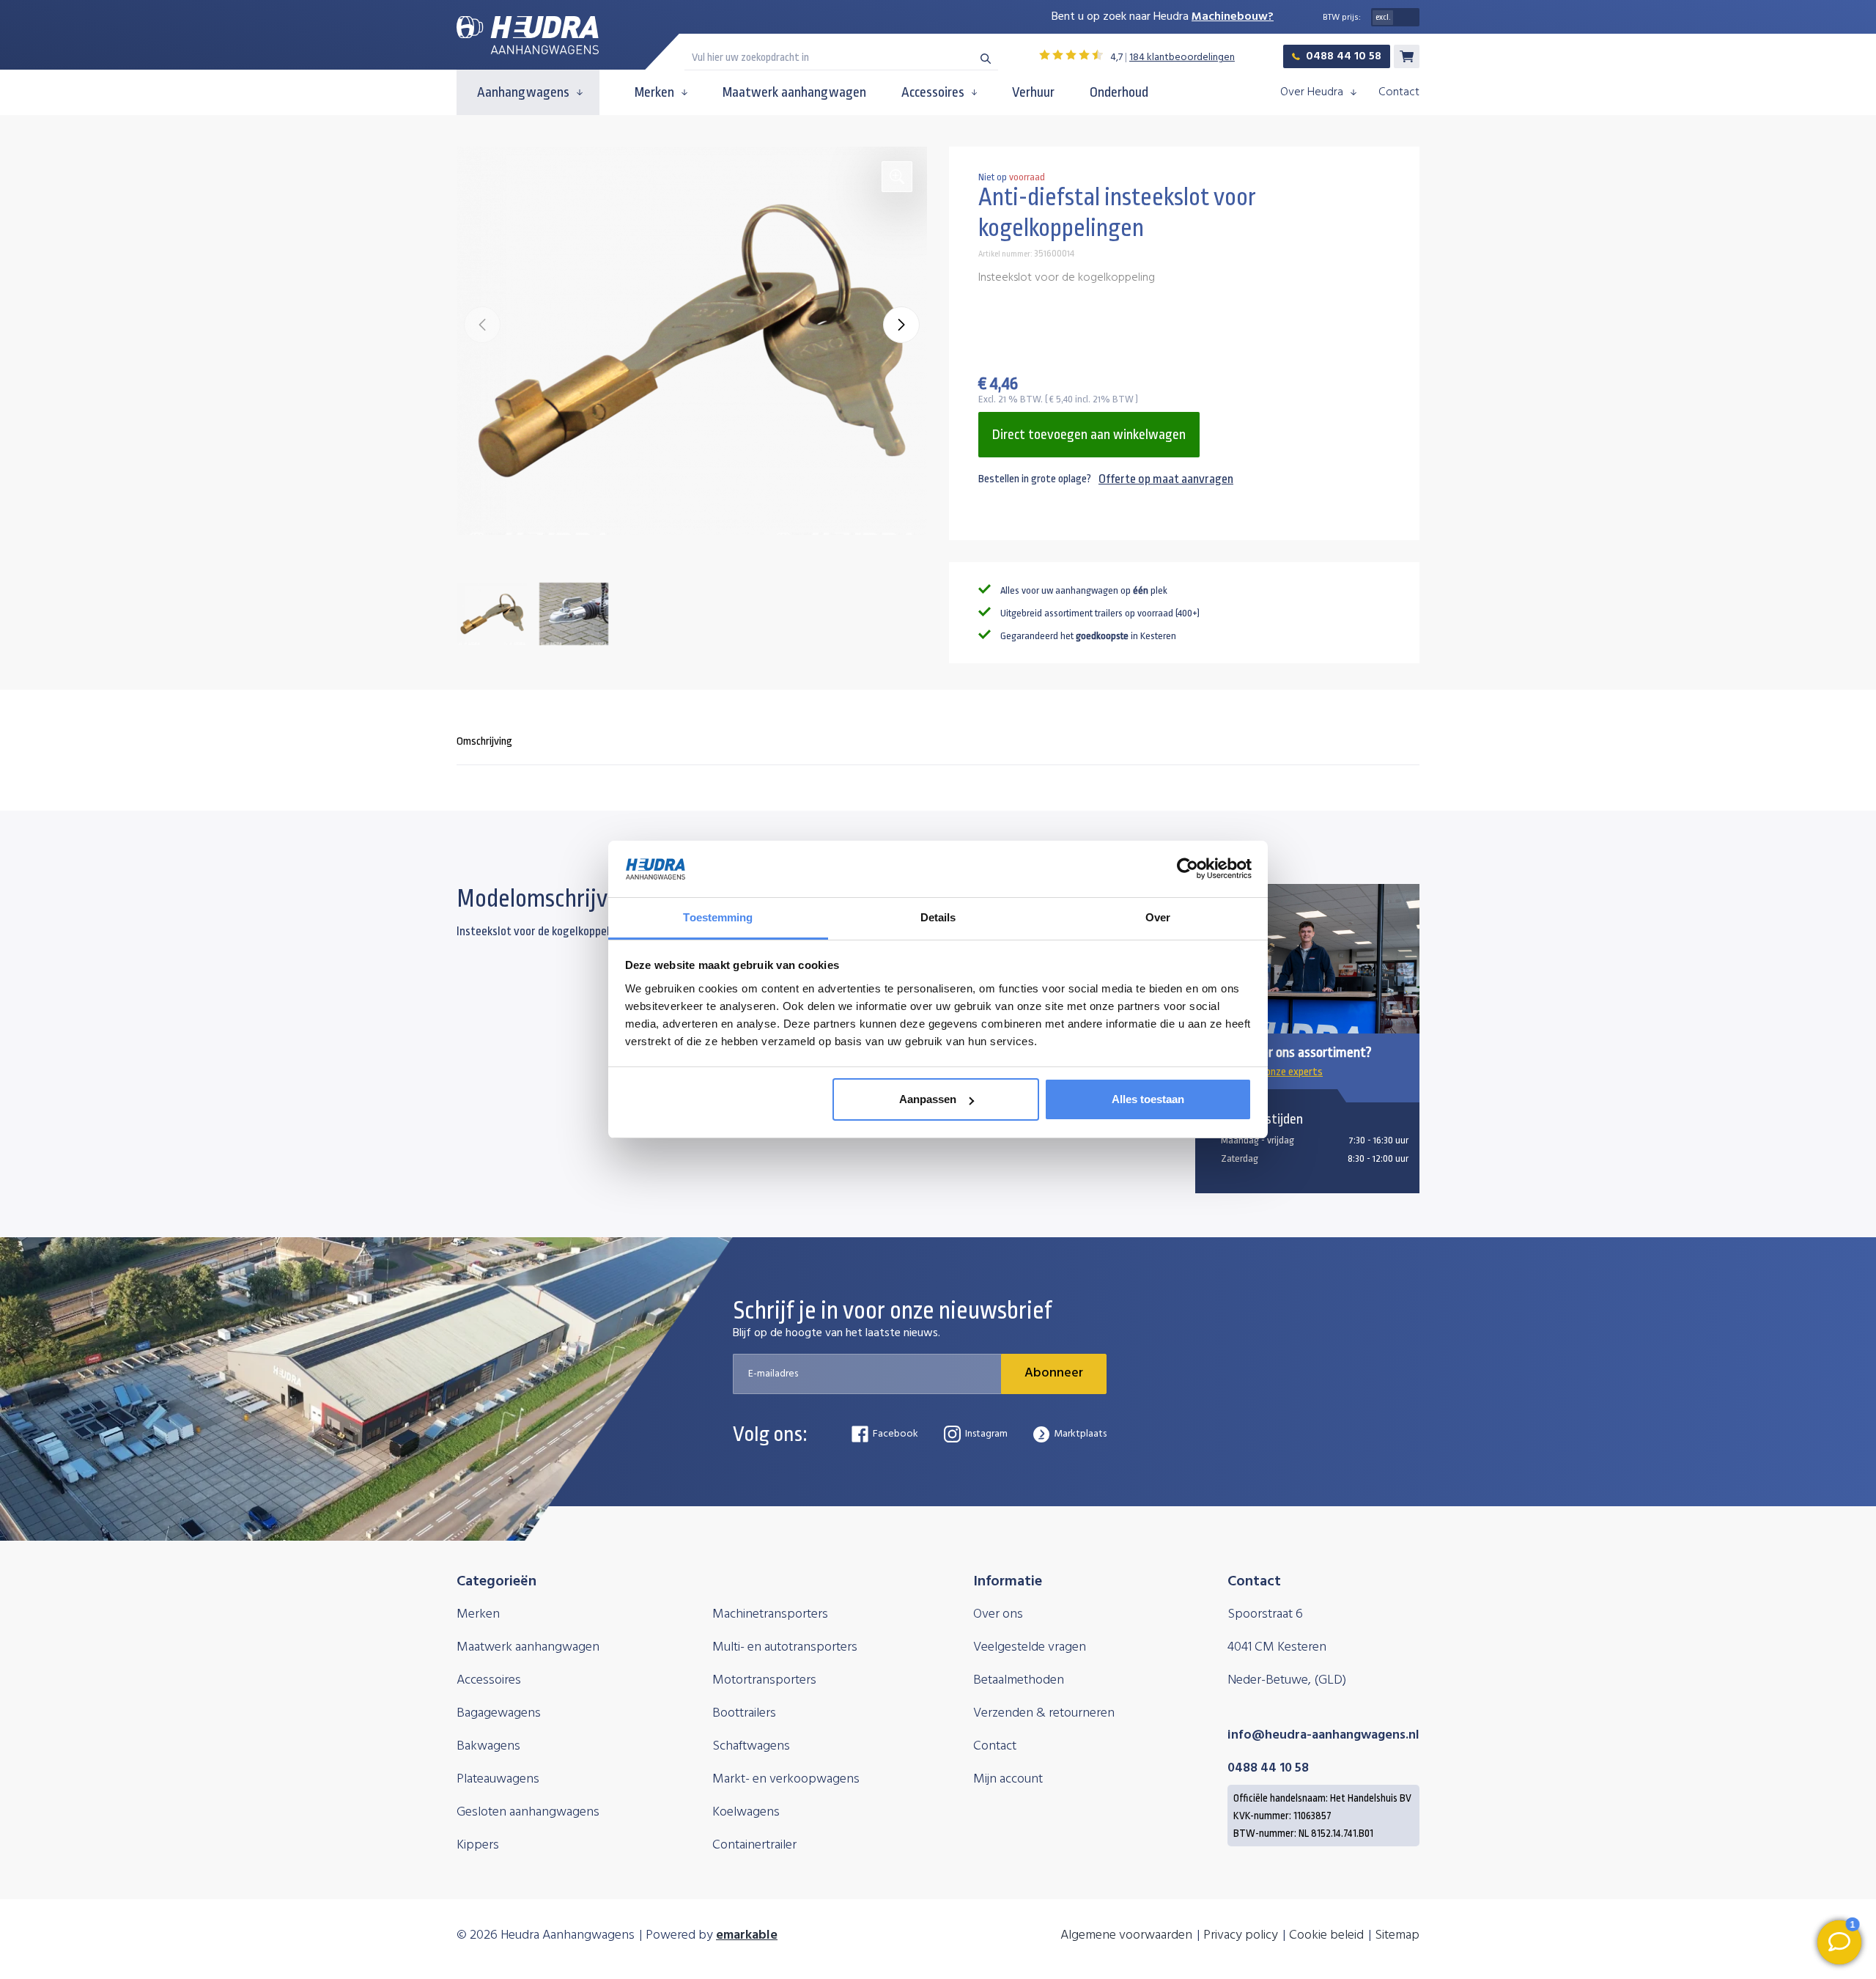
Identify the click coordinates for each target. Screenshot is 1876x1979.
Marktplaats (1080, 1434)
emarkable (747, 1935)
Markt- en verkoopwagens (786, 1779)
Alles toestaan (1148, 1099)
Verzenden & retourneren (1044, 1713)
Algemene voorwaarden (1126, 1935)
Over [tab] (1158, 917)
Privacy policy (1241, 1935)
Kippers (478, 1845)
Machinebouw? (1233, 17)
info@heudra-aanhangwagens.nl (1323, 1735)
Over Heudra (1312, 92)
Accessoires (933, 92)
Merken (654, 92)
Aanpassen (928, 1099)
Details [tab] (938, 917)
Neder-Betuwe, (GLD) (1287, 1680)
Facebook (895, 1434)
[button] (901, 325)
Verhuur (1033, 92)
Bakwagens (488, 1746)
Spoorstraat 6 (1265, 1614)
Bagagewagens (499, 1713)
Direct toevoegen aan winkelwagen (1089, 435)
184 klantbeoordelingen (1182, 58)
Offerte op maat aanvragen (1166, 479)
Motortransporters (764, 1680)
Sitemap (1397, 1935)
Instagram (986, 1434)
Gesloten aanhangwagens (528, 1812)
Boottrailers (744, 1713)
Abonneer (1054, 1373)
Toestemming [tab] (718, 917)
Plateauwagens (498, 1779)
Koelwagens (746, 1812)
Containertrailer (754, 1845)
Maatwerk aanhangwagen (794, 92)
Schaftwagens (751, 1746)
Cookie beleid (1326, 1935)
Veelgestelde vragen (1030, 1647)
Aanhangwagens (523, 92)
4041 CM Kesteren (1277, 1647)
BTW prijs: (1342, 18)
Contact (1399, 92)
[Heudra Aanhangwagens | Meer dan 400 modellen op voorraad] (528, 36)
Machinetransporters (770, 1614)
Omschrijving (484, 741)
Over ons (998, 1614)
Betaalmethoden (1019, 1680)
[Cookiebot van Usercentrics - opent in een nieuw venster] (1188, 869)
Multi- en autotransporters (785, 1647)
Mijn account (1008, 1779)
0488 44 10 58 (1344, 56)
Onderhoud (1119, 92)
